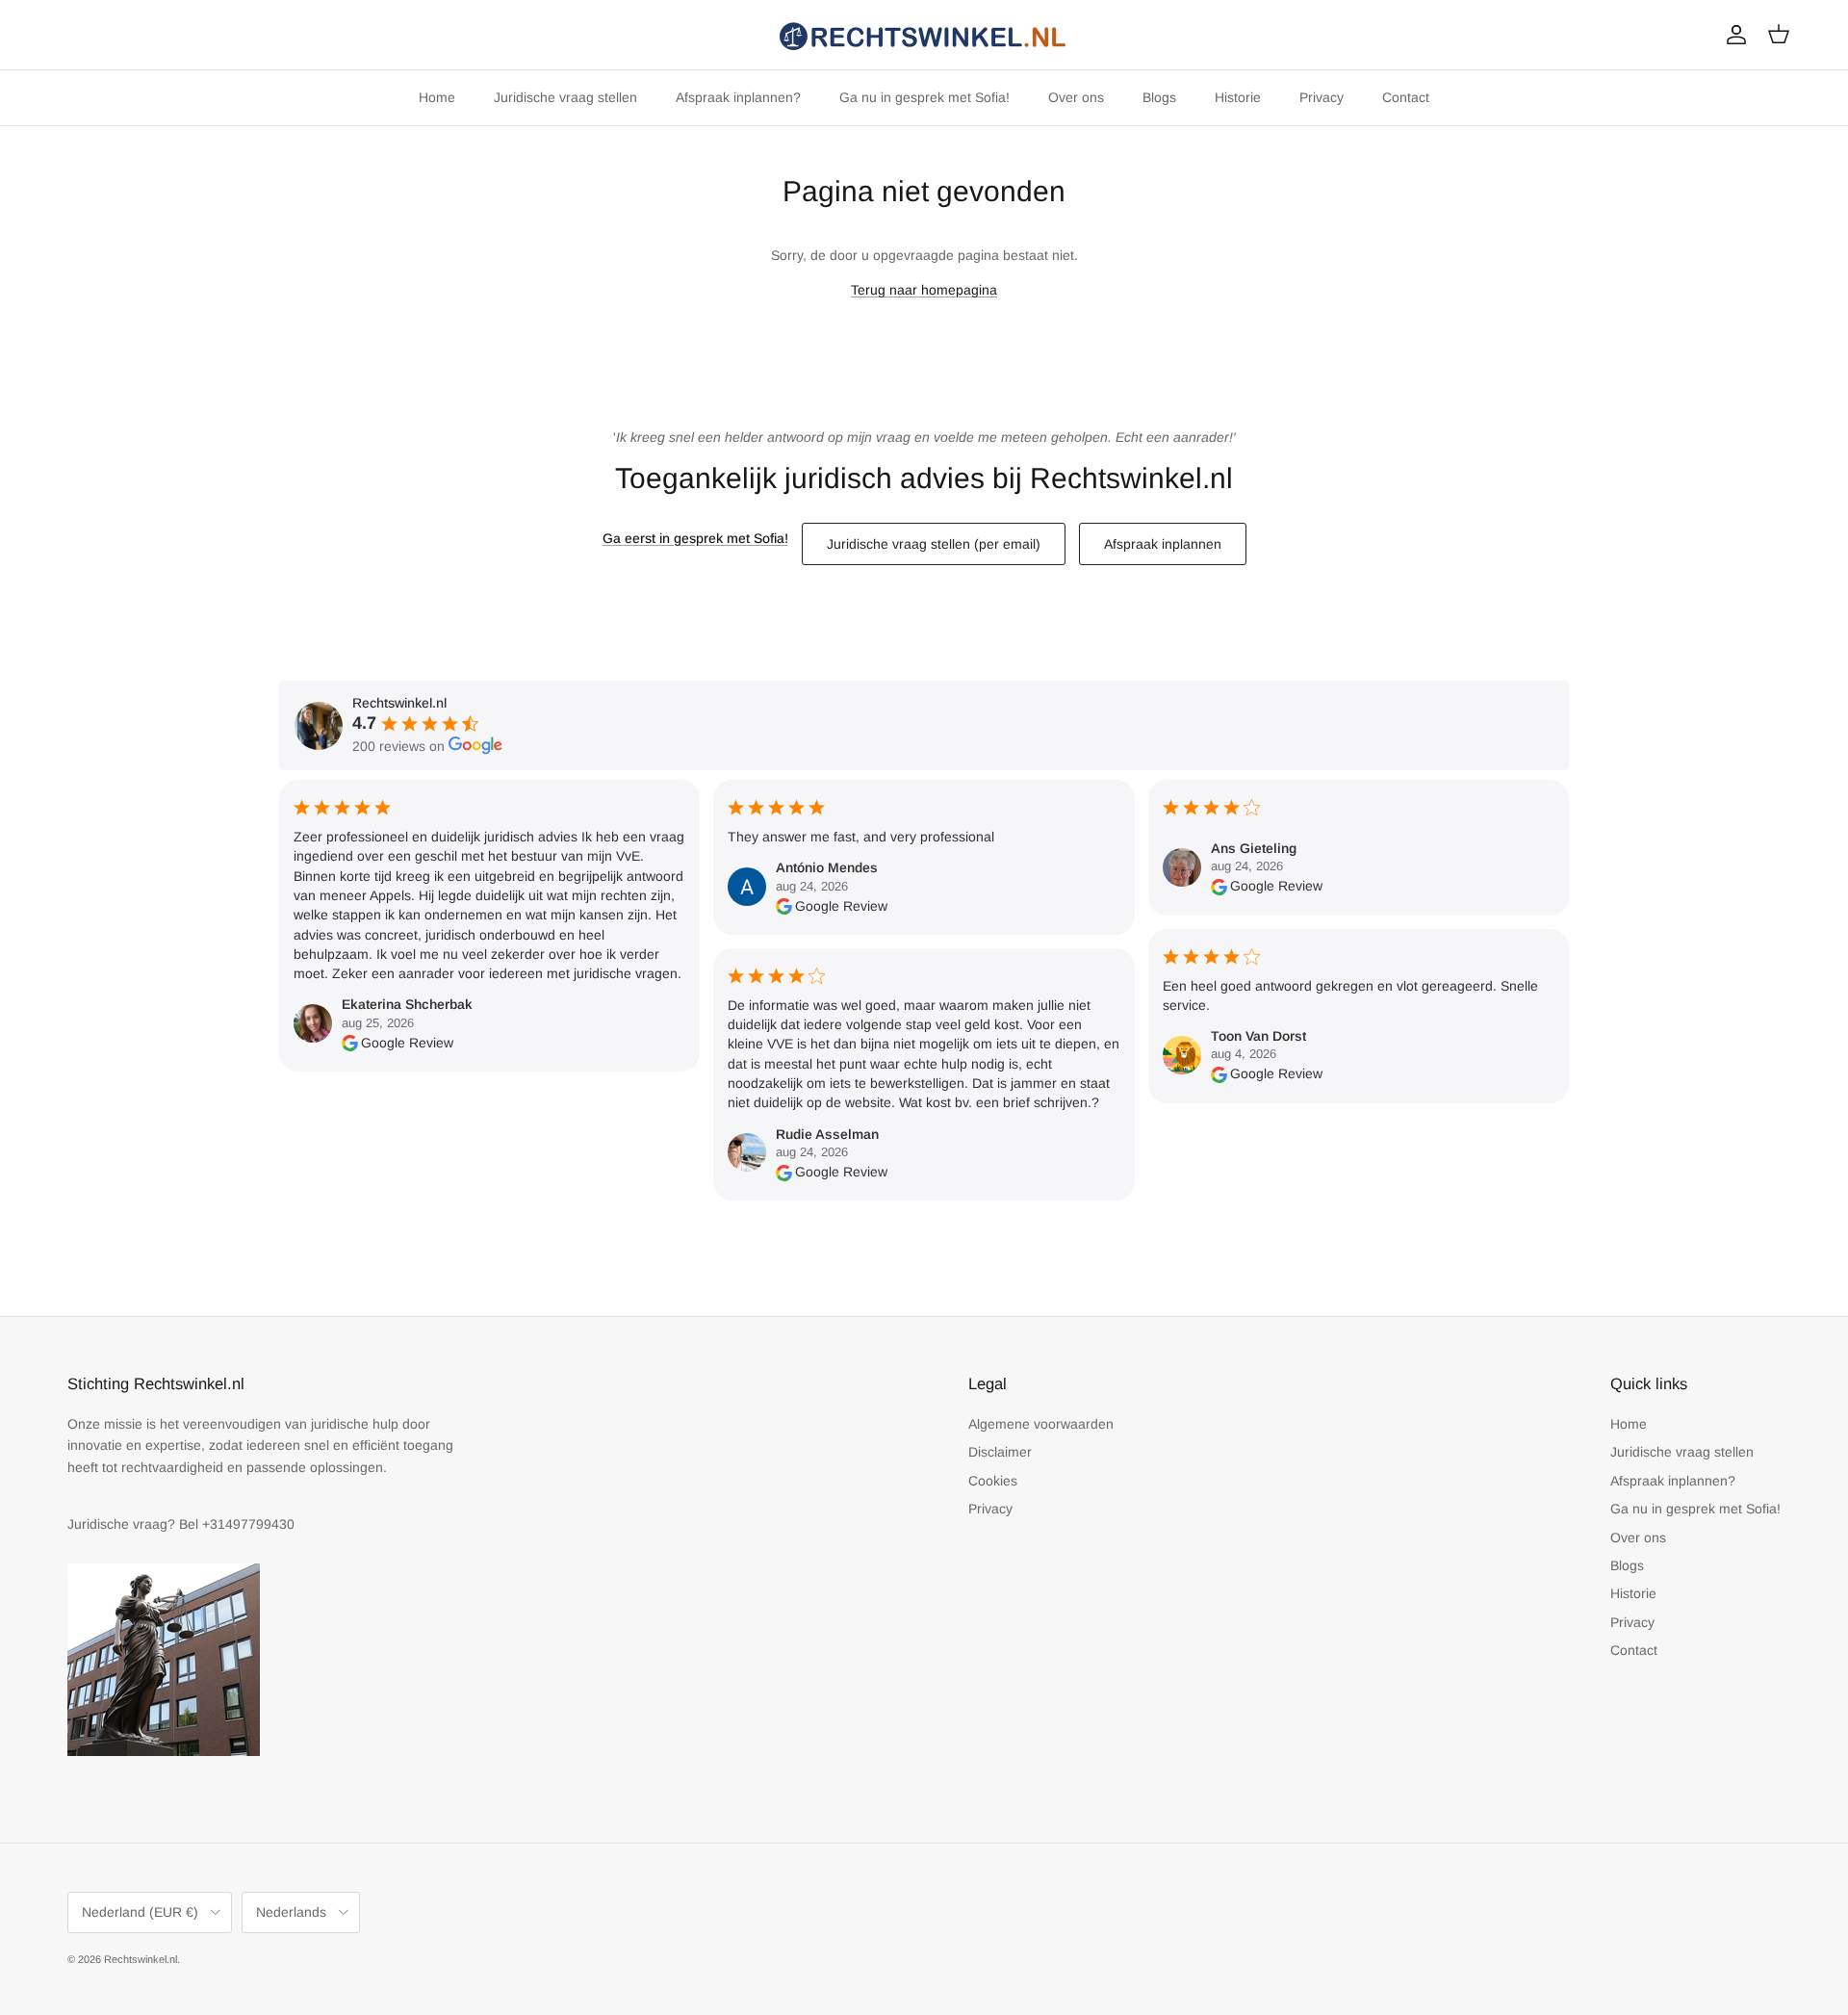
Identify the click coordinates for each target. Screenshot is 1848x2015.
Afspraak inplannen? (738, 97)
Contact (1406, 97)
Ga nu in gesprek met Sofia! (924, 97)
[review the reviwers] (350, 1043)
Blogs (1159, 97)
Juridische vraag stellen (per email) (934, 544)
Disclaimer (1000, 1452)
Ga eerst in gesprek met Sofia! (695, 538)
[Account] (1732, 35)
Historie (1238, 97)
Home (437, 97)
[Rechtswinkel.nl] (924, 35)
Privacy (1322, 97)
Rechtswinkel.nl (141, 1959)
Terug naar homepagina (924, 290)
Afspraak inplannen (1163, 544)
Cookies (993, 1481)
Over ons (1076, 97)
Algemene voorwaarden (1041, 1424)
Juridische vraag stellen (565, 97)
